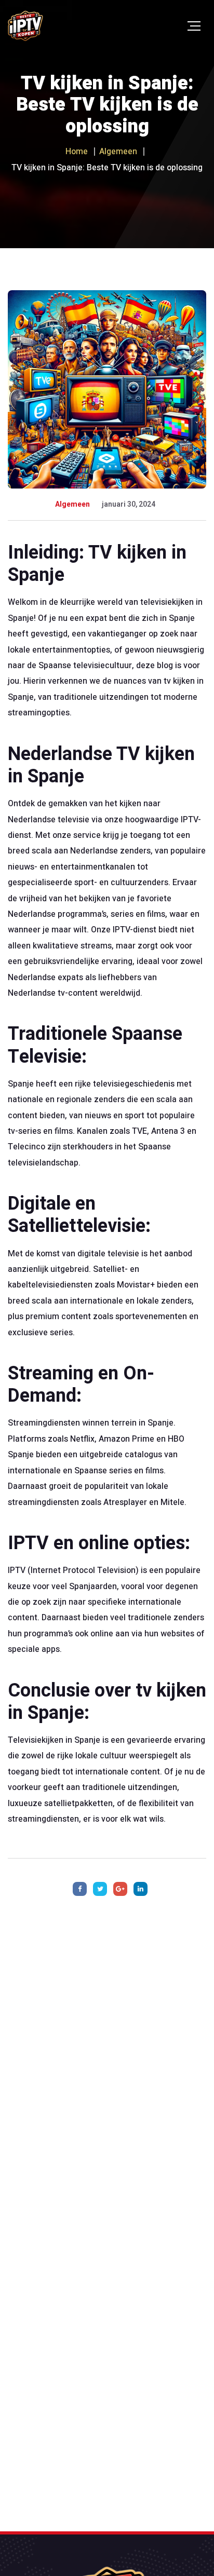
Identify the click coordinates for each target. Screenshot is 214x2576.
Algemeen (72, 504)
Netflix (82, 1439)
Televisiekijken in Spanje (55, 1740)
